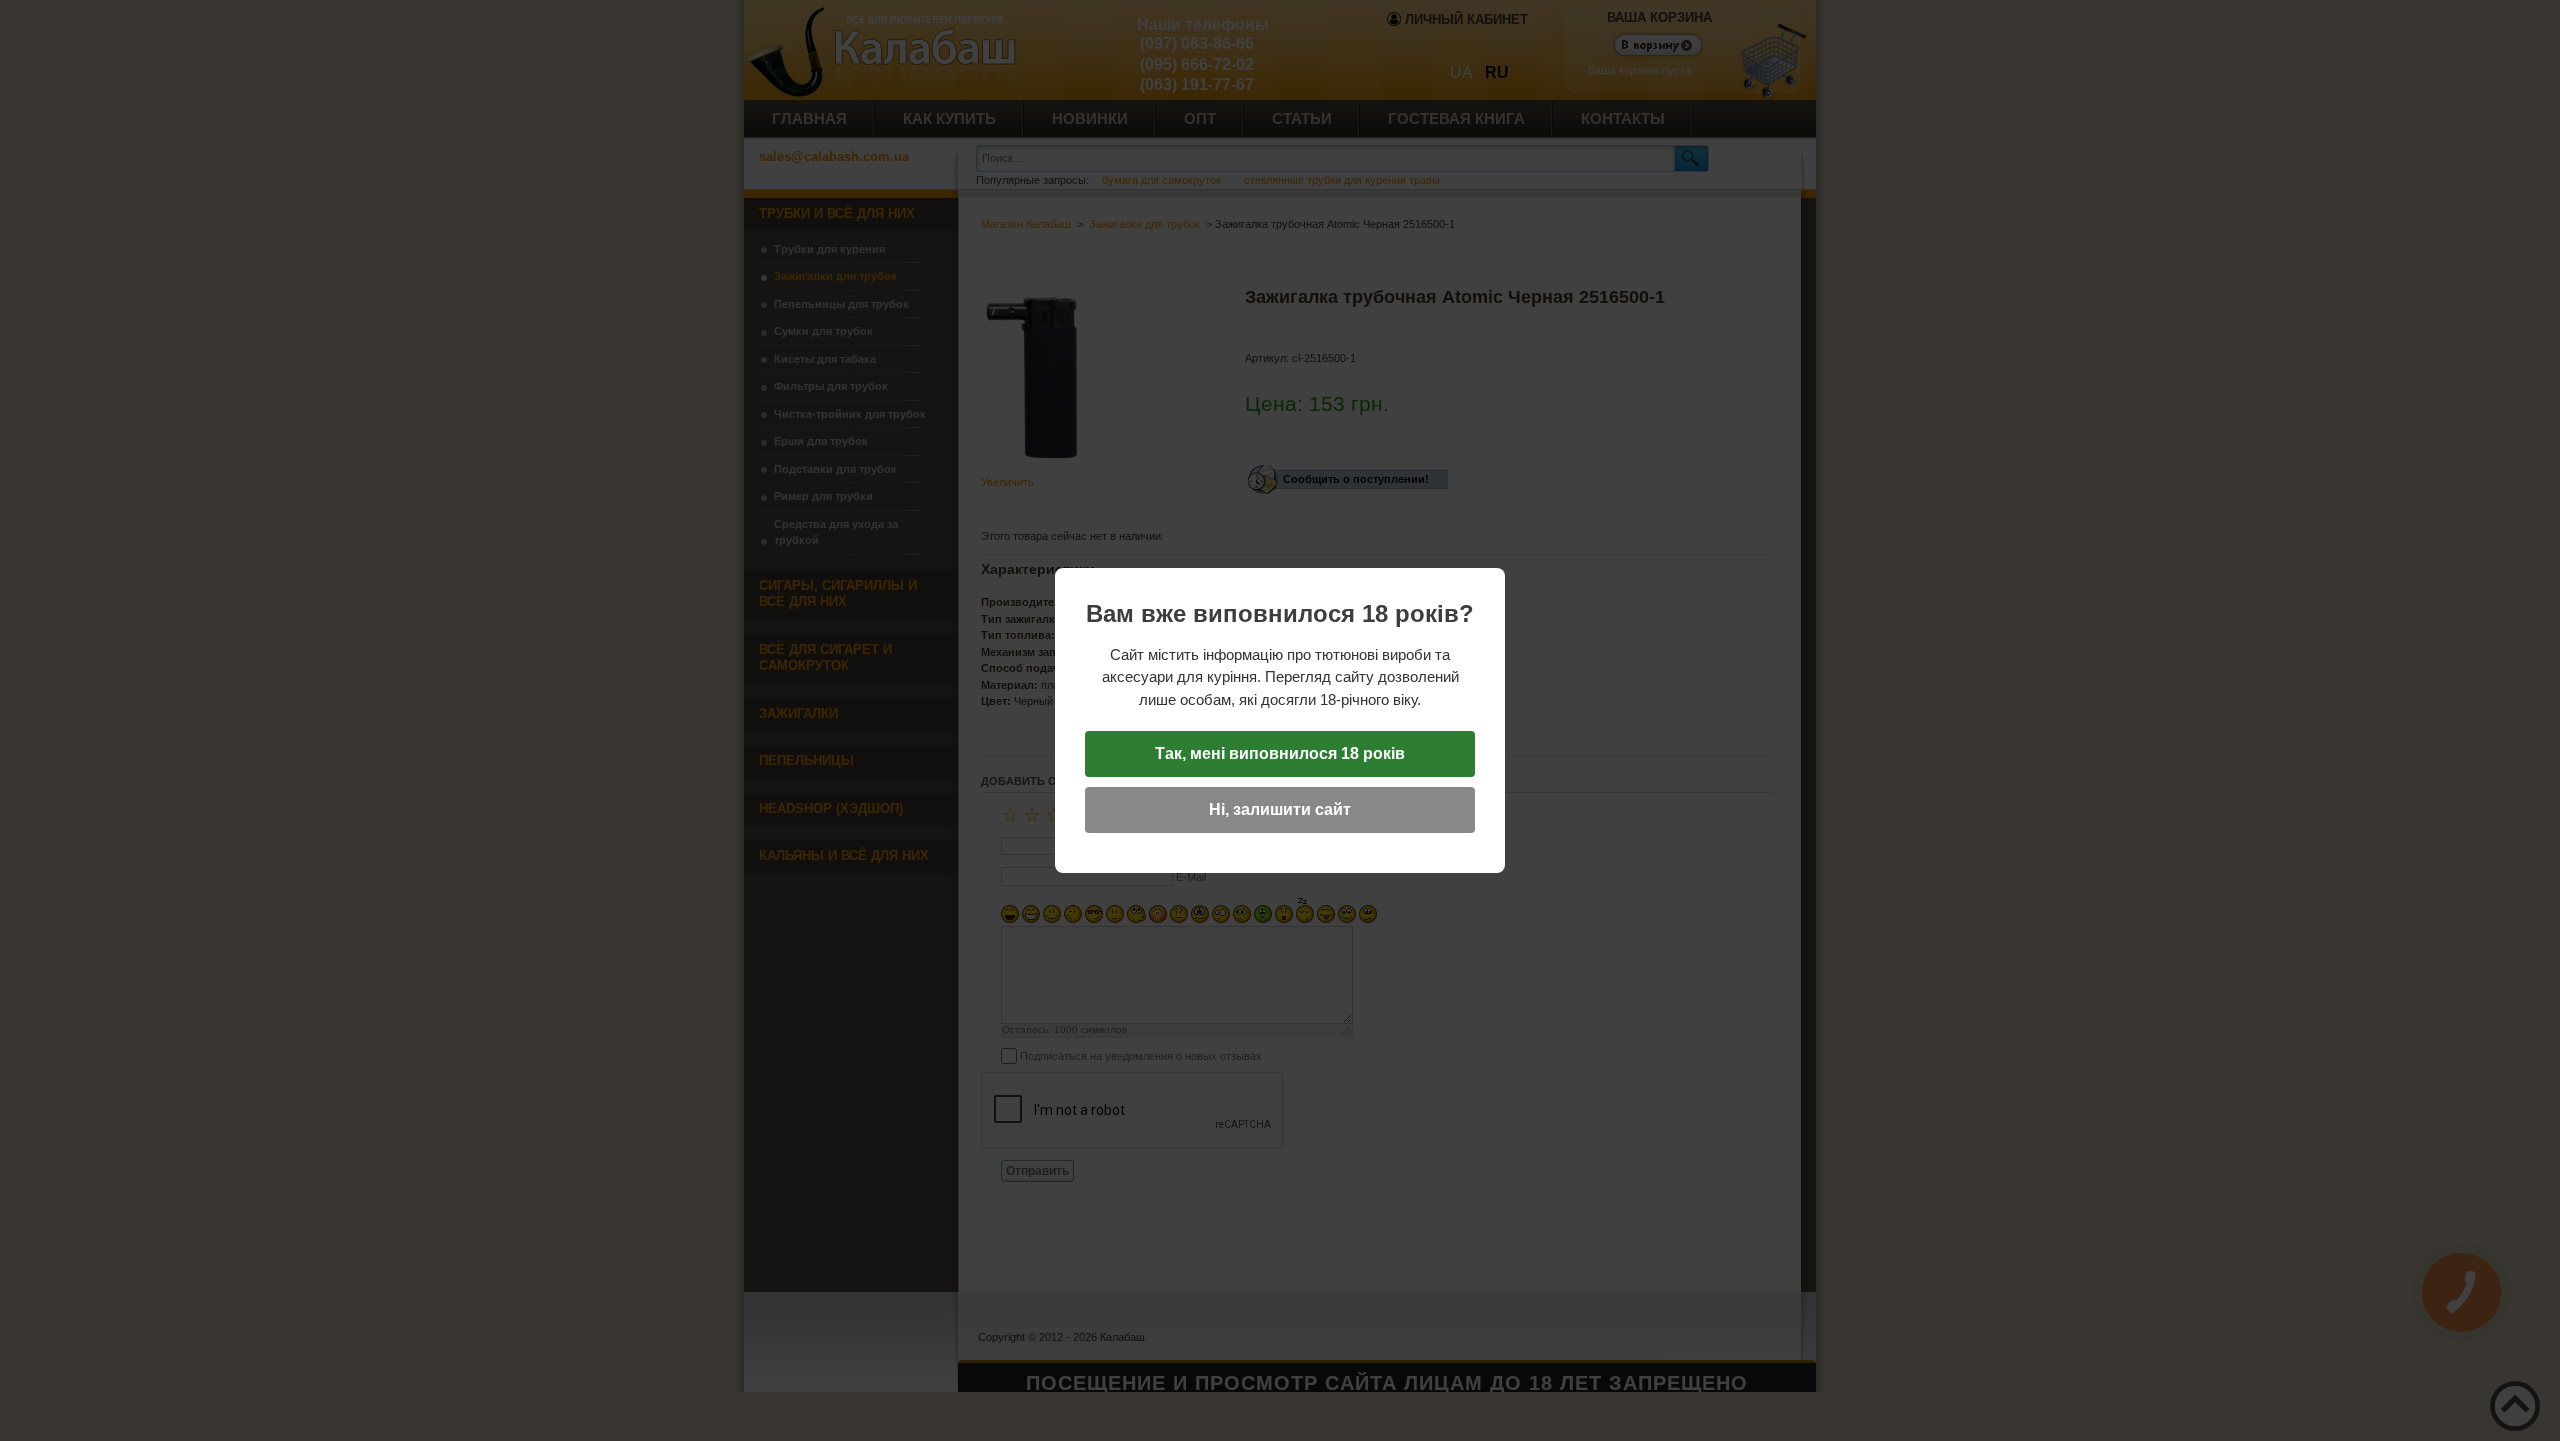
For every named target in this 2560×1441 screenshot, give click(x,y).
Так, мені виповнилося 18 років (1280, 753)
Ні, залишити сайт (1280, 809)
